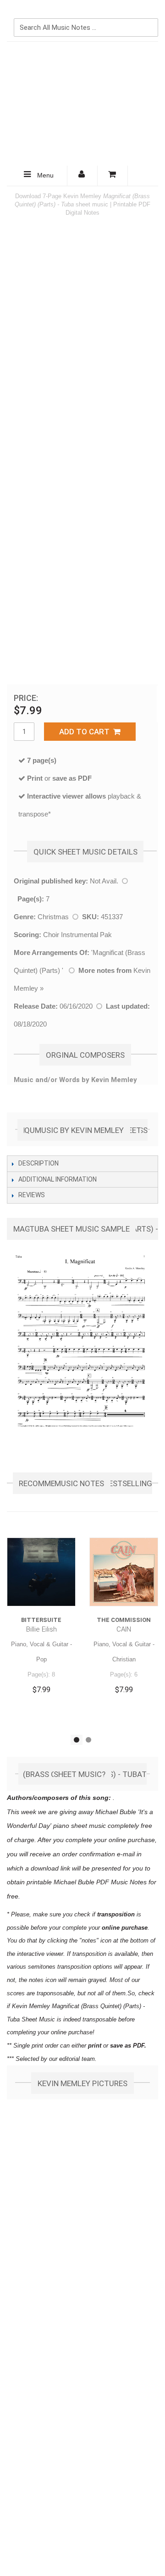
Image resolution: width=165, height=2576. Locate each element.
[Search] (149, 12)
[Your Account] (82, 176)
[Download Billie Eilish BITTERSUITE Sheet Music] (41, 1572)
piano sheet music (80, 1826)
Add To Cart (86, 732)
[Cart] (113, 176)
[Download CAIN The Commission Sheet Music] (124, 1572)
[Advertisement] (82, 104)
